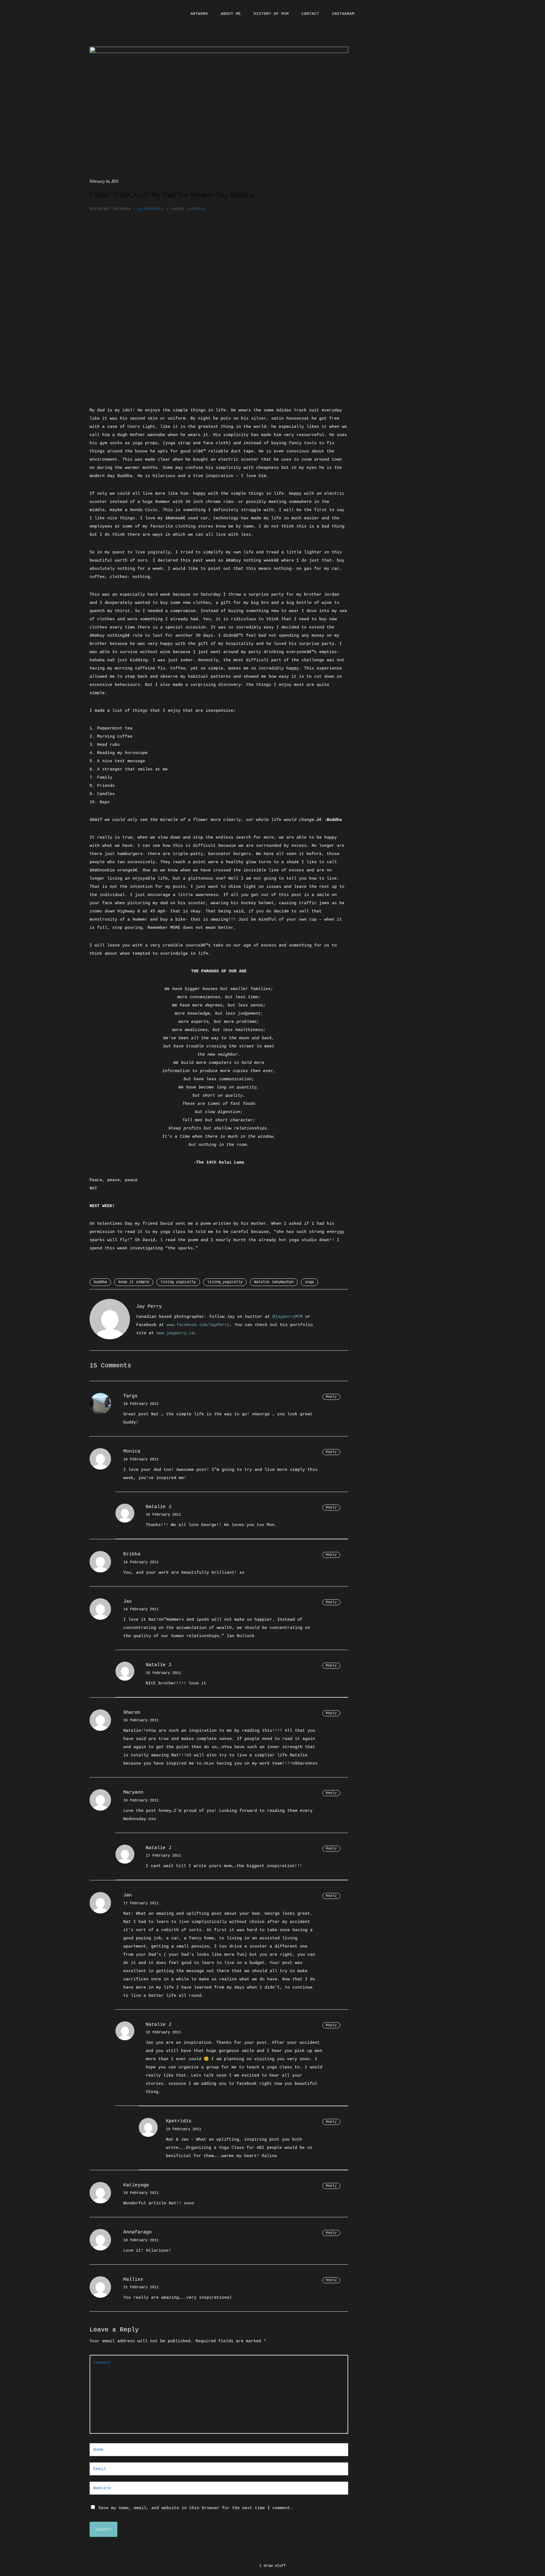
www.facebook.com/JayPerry (198, 1325)
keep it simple (134, 1282)
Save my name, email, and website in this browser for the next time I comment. (196, 2508)
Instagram (343, 14)
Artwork (199, 14)
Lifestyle (196, 209)
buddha (100, 1282)
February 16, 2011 (104, 181)
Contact (310, 14)
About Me (231, 14)
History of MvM (271, 14)
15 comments (150, 209)
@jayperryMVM (288, 1317)
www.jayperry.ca (175, 1333)
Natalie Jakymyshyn (274, 1282)
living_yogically (225, 1282)
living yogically (178, 1282)
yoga (309, 1282)
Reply (331, 1397)
